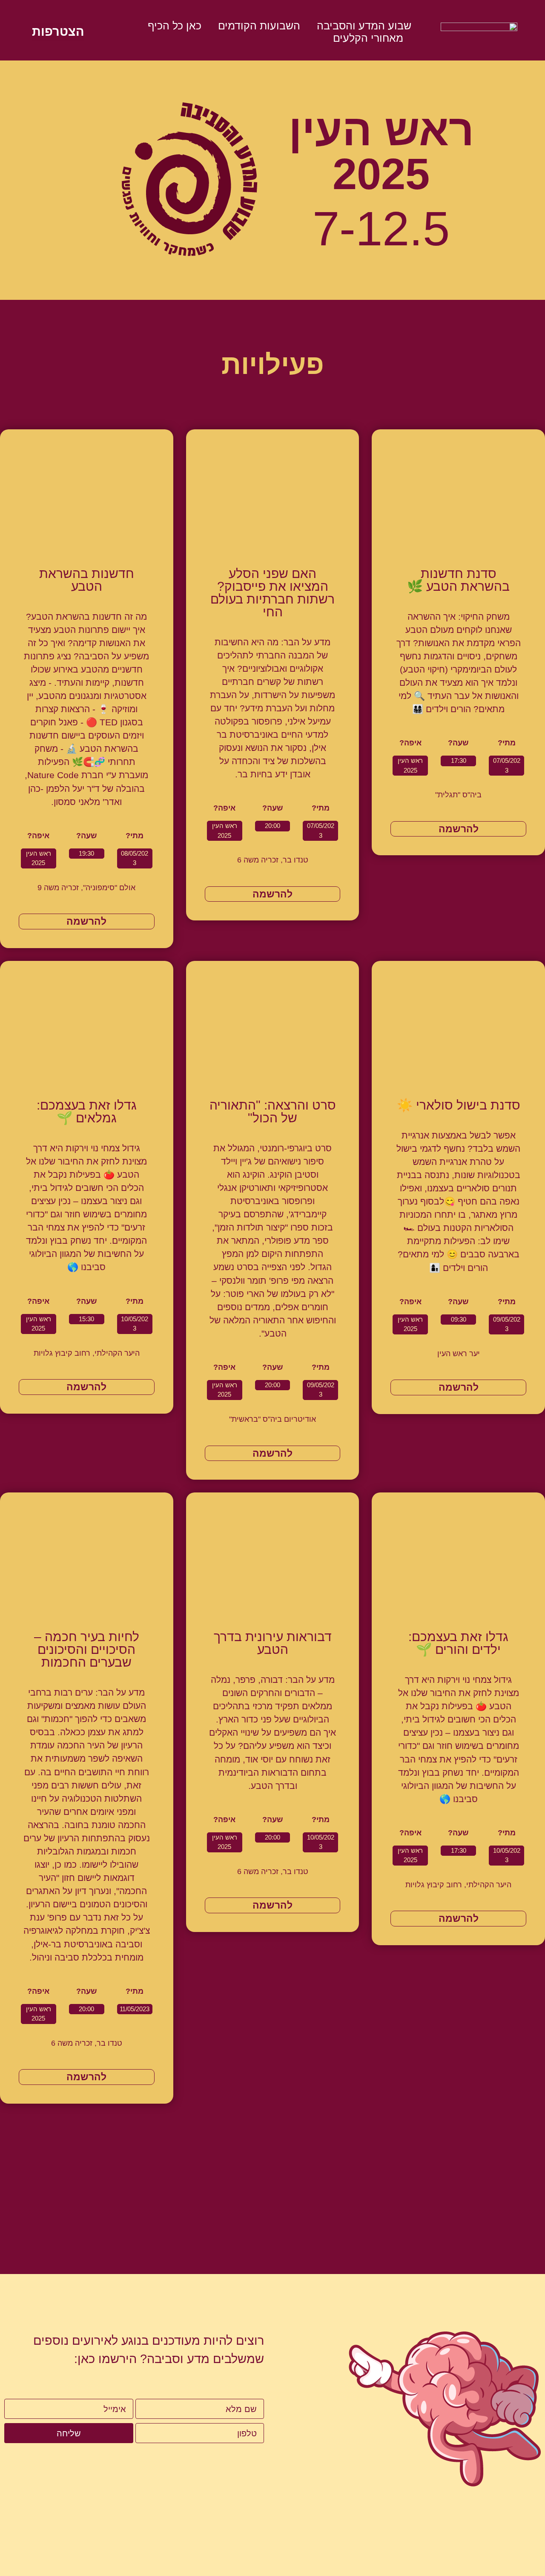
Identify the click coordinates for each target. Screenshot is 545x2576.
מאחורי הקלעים (368, 38)
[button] (506, 766)
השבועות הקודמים (259, 26)
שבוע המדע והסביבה (364, 26)
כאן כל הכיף (175, 26)
